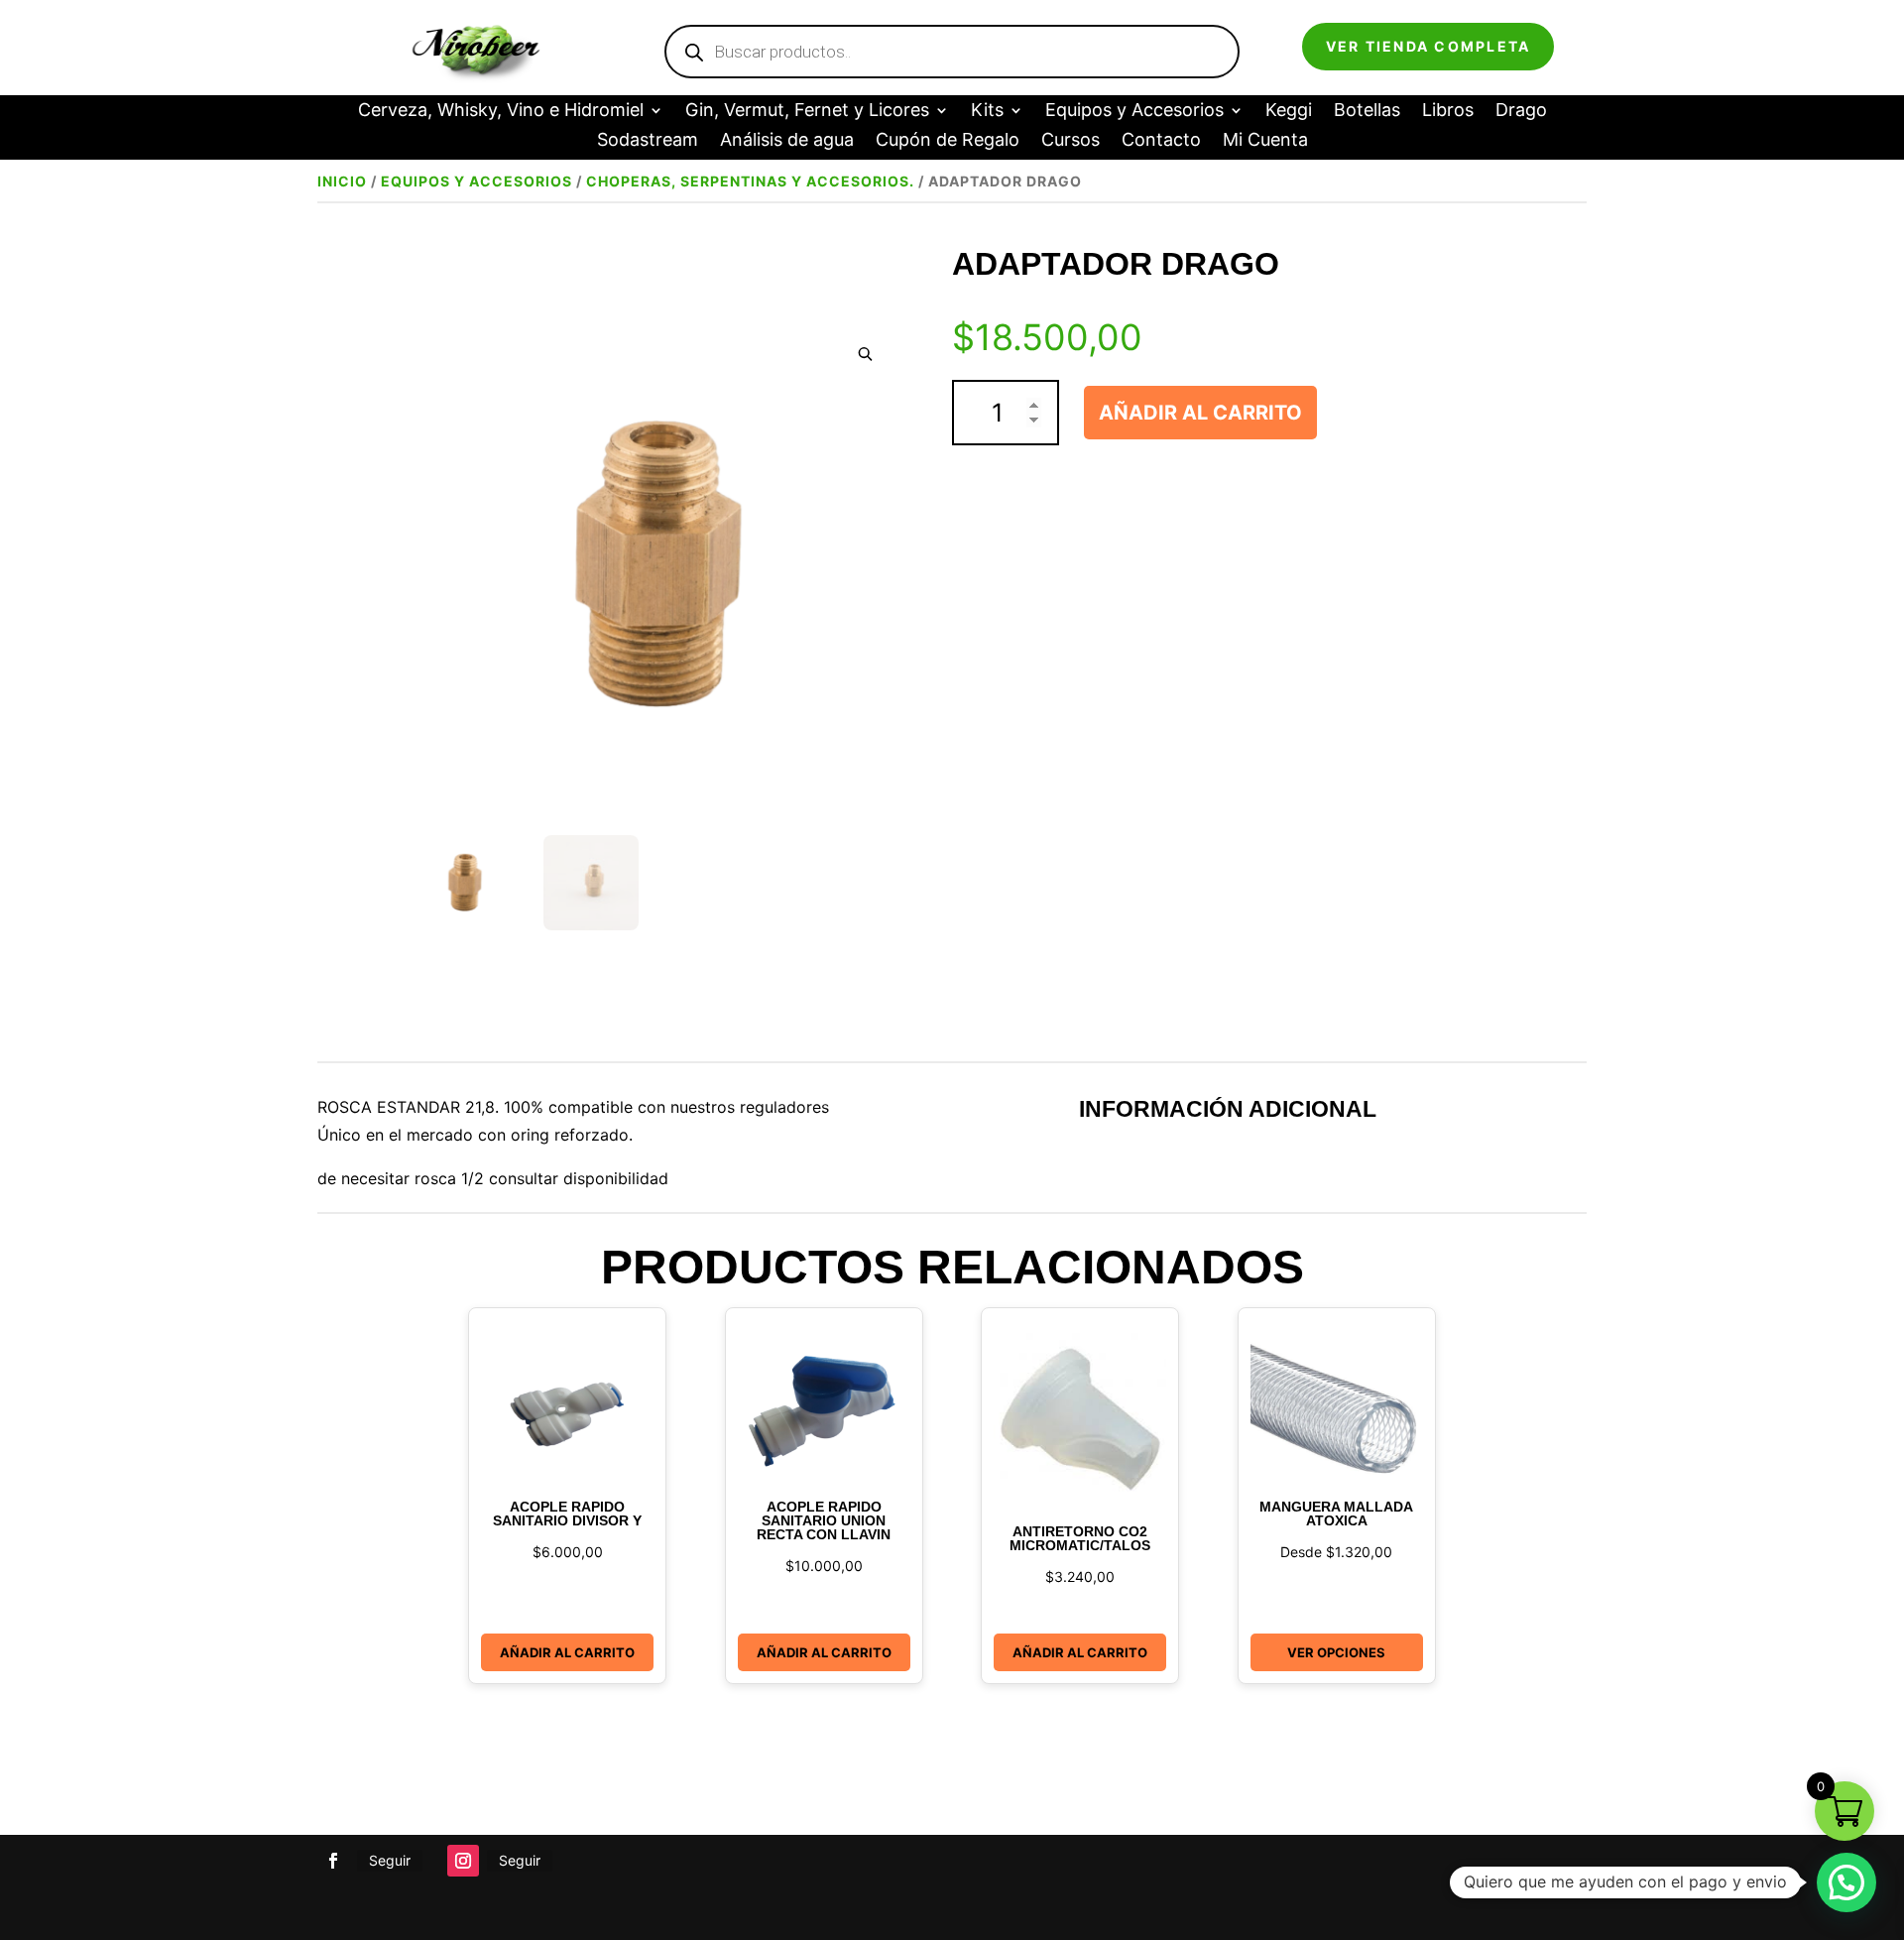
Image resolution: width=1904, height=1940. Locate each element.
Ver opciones (1336, 1652)
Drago (1521, 112)
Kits (987, 112)
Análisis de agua (787, 141)
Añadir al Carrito (567, 1652)
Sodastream (648, 141)
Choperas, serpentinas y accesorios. (750, 181)
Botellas (1367, 112)
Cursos (1071, 141)
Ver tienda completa (1428, 46)
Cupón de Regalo (948, 141)
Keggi (1289, 112)
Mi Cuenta (1265, 141)
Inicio (342, 181)
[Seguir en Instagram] (463, 1861)
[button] (865, 355)
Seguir (390, 1860)
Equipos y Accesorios (1134, 112)
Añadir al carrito (1200, 413)
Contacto (1161, 141)
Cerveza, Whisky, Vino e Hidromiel (501, 112)
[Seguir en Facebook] (333, 1861)
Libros (1448, 112)
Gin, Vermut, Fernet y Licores (807, 112)
